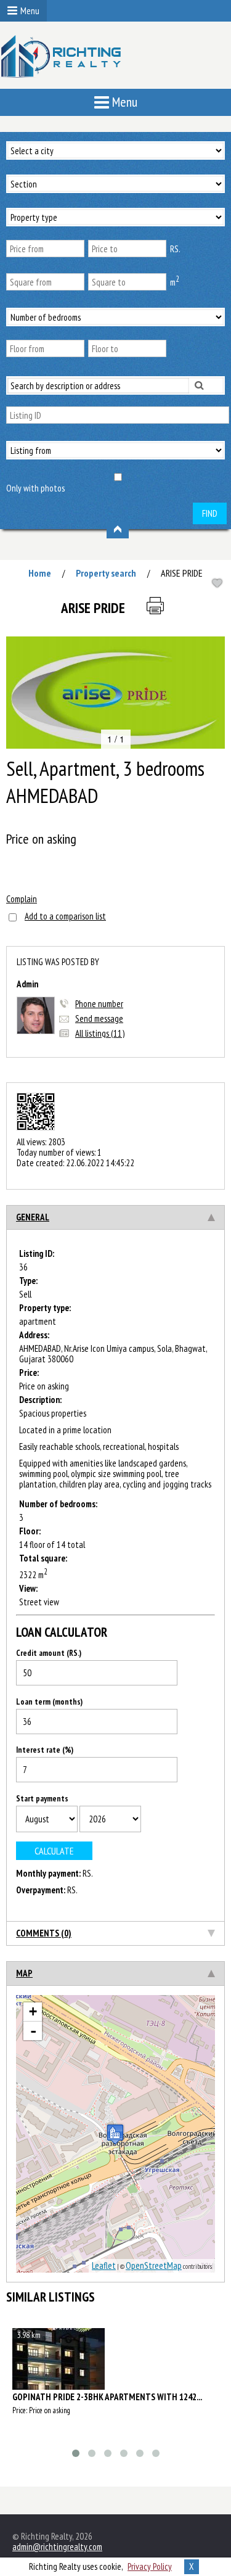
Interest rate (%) (45, 1750)
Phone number (99, 1004)
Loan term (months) (49, 1702)
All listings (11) (100, 1033)
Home (40, 573)
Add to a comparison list (65, 916)
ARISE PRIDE (182, 573)
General (33, 1217)
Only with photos (35, 488)
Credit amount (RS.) (49, 1653)
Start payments (42, 1799)
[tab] (115, 1217)
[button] (214, 648)
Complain (22, 899)
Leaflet (104, 2265)
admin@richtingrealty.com (57, 2547)
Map (24, 1973)
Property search (106, 573)
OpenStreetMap (154, 2265)
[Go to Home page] (62, 61)
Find (210, 513)
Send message (99, 1018)
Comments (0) (44, 1933)
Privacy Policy (150, 2566)
